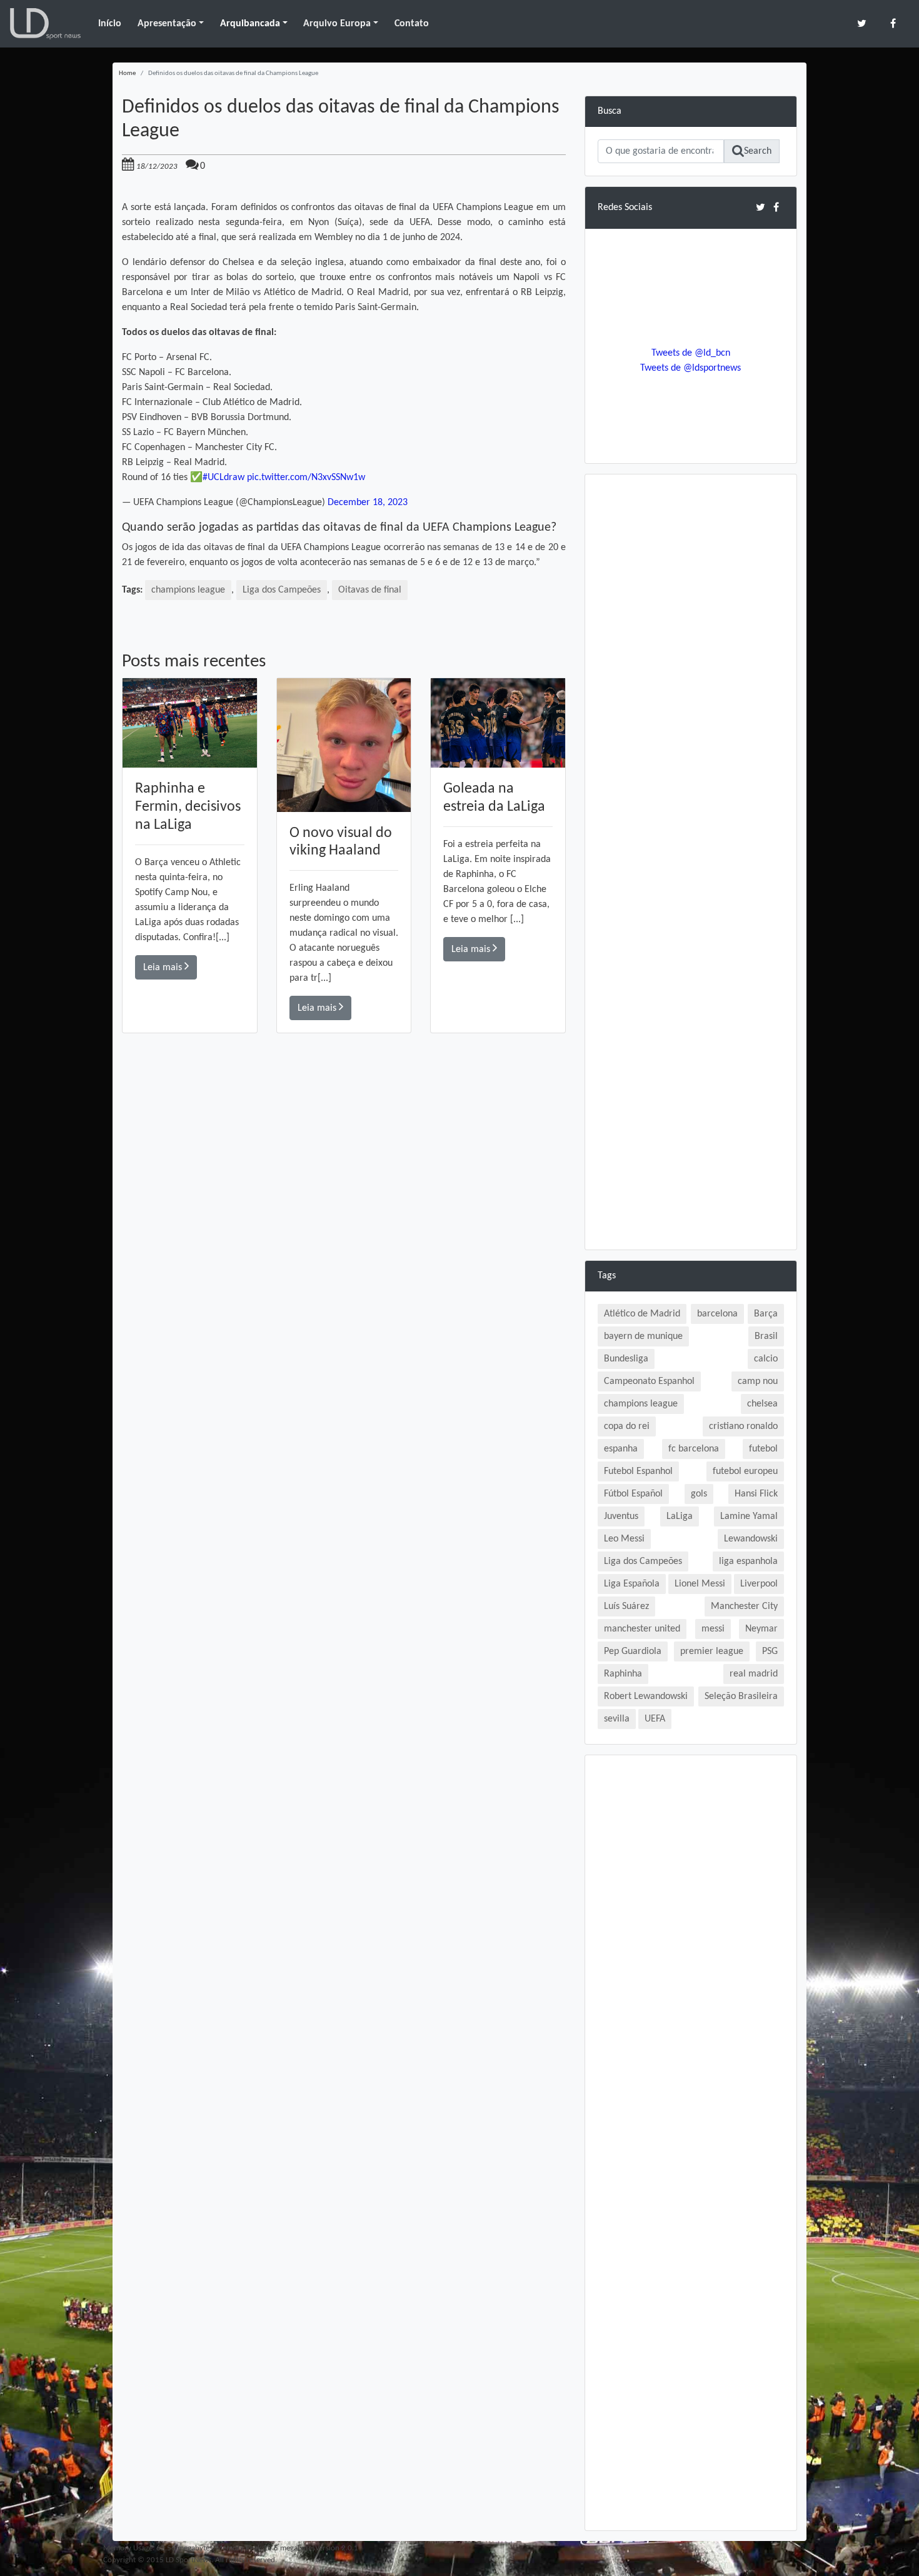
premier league (712, 1651)
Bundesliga (626, 1359)
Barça (766, 1314)
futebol (763, 1449)
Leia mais (164, 968)
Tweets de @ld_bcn (691, 353)
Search (758, 151)
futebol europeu (745, 1471)
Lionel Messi (700, 1584)
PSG (770, 1651)
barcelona (717, 1314)
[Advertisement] (344, 1211)
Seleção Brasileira (741, 1696)
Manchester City (744, 1606)
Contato (412, 24)
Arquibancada (250, 24)
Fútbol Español (633, 1494)
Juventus (621, 1516)
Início (110, 24)
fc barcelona (694, 1449)
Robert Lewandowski (646, 1696)
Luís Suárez (626, 1606)
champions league (188, 590)
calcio (766, 1359)
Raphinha (623, 1674)
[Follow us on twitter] (862, 23)
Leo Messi (624, 1539)
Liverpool (759, 1584)
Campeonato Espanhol (649, 1381)
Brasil (766, 1336)
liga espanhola (748, 1561)
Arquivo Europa (337, 24)
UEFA (655, 1719)
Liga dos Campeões (282, 590)
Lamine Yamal (749, 1516)
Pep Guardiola (633, 1651)
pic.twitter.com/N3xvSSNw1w (306, 478)
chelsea (762, 1404)
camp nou (758, 1381)
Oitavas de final (370, 590)
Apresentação (167, 24)
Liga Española (632, 1584)
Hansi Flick (756, 1494)
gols (699, 1494)
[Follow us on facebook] (893, 23)
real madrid (754, 1674)
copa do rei (627, 1426)
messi (713, 1629)
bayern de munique (643, 1336)
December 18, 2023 (368, 503)
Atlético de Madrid (642, 1314)
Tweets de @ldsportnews (691, 368)
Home (127, 73)
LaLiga (680, 1516)
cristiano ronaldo (743, 1426)
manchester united (642, 1629)
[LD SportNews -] (45, 24)
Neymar (761, 1629)
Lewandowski (751, 1539)
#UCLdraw (223, 478)
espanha (621, 1449)
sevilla (617, 1719)
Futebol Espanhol (638, 1471)
